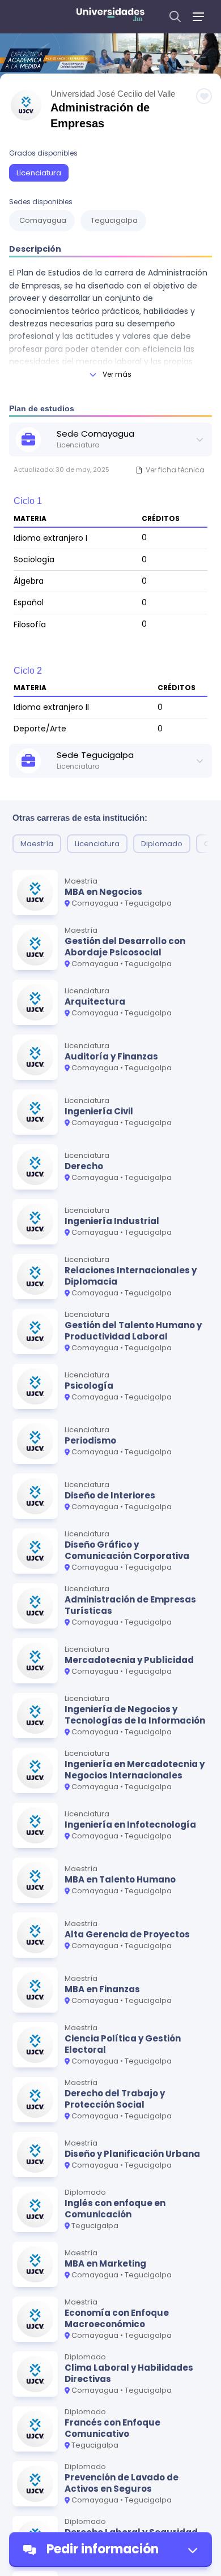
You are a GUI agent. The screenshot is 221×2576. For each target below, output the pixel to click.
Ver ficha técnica (175, 470)
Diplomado (162, 844)
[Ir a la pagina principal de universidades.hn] (110, 16)
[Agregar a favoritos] (204, 96)
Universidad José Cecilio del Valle (113, 94)
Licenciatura (39, 173)
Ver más (117, 374)
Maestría (37, 844)
